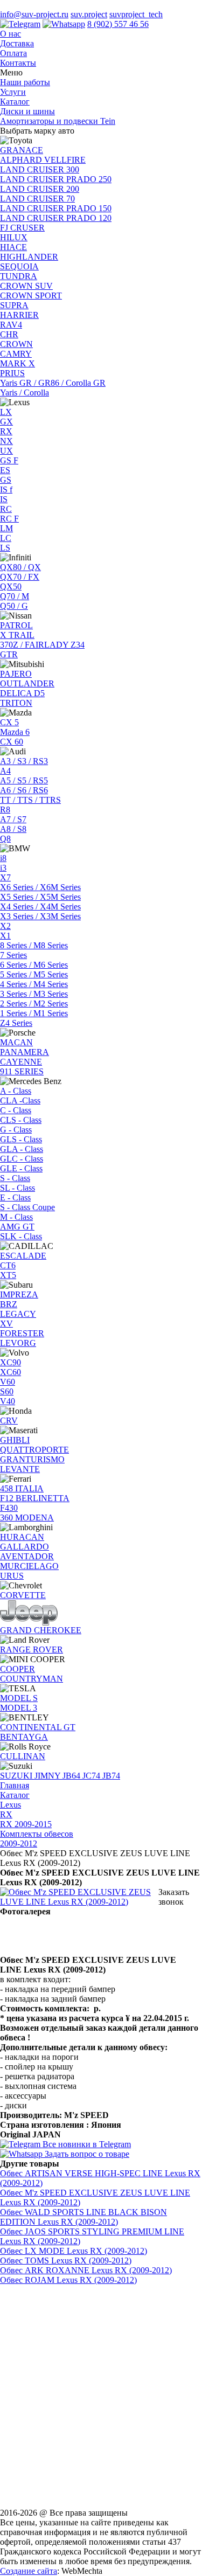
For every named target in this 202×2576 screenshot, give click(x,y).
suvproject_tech (136, 14)
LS (5, 548)
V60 (8, 1382)
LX (6, 412)
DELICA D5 (22, 693)
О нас (11, 34)
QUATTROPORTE (34, 1450)
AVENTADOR (27, 1556)
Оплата (13, 53)
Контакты (18, 63)
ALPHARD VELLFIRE (43, 160)
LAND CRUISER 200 (40, 189)
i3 (3, 868)
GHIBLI (15, 1440)
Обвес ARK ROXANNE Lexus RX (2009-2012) (86, 2270)
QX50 (11, 586)
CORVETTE (23, 1595)
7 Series (13, 955)
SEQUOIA (19, 266)
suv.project (89, 14)
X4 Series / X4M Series (40, 907)
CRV (9, 1421)
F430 (9, 1508)
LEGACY (18, 1314)
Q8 (5, 839)
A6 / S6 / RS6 (24, 790)
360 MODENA (27, 1518)
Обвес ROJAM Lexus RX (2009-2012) (68, 2280)
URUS (12, 1576)
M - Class (16, 1217)
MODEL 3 (19, 1708)
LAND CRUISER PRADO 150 (56, 208)
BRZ (9, 1304)
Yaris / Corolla (25, 393)
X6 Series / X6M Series (40, 887)
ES (5, 470)
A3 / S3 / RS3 (24, 761)
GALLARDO (25, 1547)
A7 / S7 (13, 819)
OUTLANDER (27, 683)
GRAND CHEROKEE (41, 1630)
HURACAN (22, 1537)
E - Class (15, 1197)
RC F (9, 519)
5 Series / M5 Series (34, 974)
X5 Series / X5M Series (40, 897)
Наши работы (25, 82)
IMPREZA (19, 1294)
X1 (5, 936)
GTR (9, 654)
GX (6, 422)
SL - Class (18, 1188)
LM (6, 528)
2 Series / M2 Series (34, 1004)
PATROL (16, 625)
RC (6, 509)
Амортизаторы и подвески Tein (58, 121)
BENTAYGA (24, 1737)
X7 (5, 877)
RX (6, 431)
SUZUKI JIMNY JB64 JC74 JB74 (60, 1776)
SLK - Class (21, 1236)
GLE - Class (21, 1168)
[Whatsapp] (64, 24)
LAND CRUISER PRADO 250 (56, 179)
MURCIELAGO (29, 1566)
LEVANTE (20, 1469)
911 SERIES (22, 1071)
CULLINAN (23, 1756)
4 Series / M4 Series (34, 984)
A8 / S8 (13, 829)
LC (6, 538)
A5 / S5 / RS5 (24, 780)
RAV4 (11, 325)
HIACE (13, 247)
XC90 (11, 1362)
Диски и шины (27, 111)
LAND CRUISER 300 (40, 169)
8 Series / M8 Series (34, 945)
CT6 (8, 1265)
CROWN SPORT (31, 296)
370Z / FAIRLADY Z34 (42, 645)
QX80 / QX (20, 567)
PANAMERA (25, 1052)
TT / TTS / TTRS (30, 800)
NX (6, 441)
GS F (9, 460)
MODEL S (19, 1698)
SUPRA (14, 305)
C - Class (16, 1110)
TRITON (16, 703)
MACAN (16, 1042)
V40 (8, 1401)
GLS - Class (21, 1139)
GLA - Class (22, 1149)
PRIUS (12, 373)
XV (6, 1324)
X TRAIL (17, 635)
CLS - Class (21, 1120)
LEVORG (18, 1343)
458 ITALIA (22, 1488)
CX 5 (9, 722)
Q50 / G (14, 606)
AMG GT (17, 1227)
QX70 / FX (20, 577)
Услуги (13, 92)
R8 (5, 810)
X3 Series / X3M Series (40, 916)
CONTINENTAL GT (38, 1727)
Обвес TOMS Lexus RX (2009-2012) (66, 2261)
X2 (5, 926)
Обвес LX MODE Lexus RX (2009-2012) (74, 2251)
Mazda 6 (15, 732)
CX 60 (12, 742)
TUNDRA (19, 276)
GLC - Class (22, 1159)
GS (6, 480)
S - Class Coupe (27, 1207)
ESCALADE (23, 1256)
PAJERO (16, 674)
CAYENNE (21, 1062)
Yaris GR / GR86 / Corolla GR (53, 383)
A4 (5, 771)
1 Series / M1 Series (34, 1013)
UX (6, 451)
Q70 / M (15, 596)
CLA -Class (20, 1100)
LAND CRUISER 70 (37, 199)
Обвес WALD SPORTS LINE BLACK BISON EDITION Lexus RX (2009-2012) (83, 2217)
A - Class (16, 1091)
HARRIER (19, 315)
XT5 (8, 1275)
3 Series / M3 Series (34, 994)
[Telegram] (20, 24)
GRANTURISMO (32, 1459)
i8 (3, 858)
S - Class (15, 1178)
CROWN (16, 344)
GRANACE (22, 150)
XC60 (11, 1372)
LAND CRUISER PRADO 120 (56, 218)
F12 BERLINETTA (35, 1498)
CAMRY (16, 354)
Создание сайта (29, 2571)
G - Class (16, 1130)
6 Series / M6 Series (34, 965)
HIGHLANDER (29, 257)
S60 (7, 1391)
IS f (6, 489)
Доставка (17, 43)
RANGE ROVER (32, 1650)
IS (4, 499)
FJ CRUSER (22, 228)
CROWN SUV (26, 286)
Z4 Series (16, 1023)
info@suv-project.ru (34, 14)
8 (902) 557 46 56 (118, 24)
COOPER (18, 1669)
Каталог (15, 102)
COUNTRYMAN (32, 1679)
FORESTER (22, 1333)
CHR (9, 334)
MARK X (18, 363)
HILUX (14, 237)
